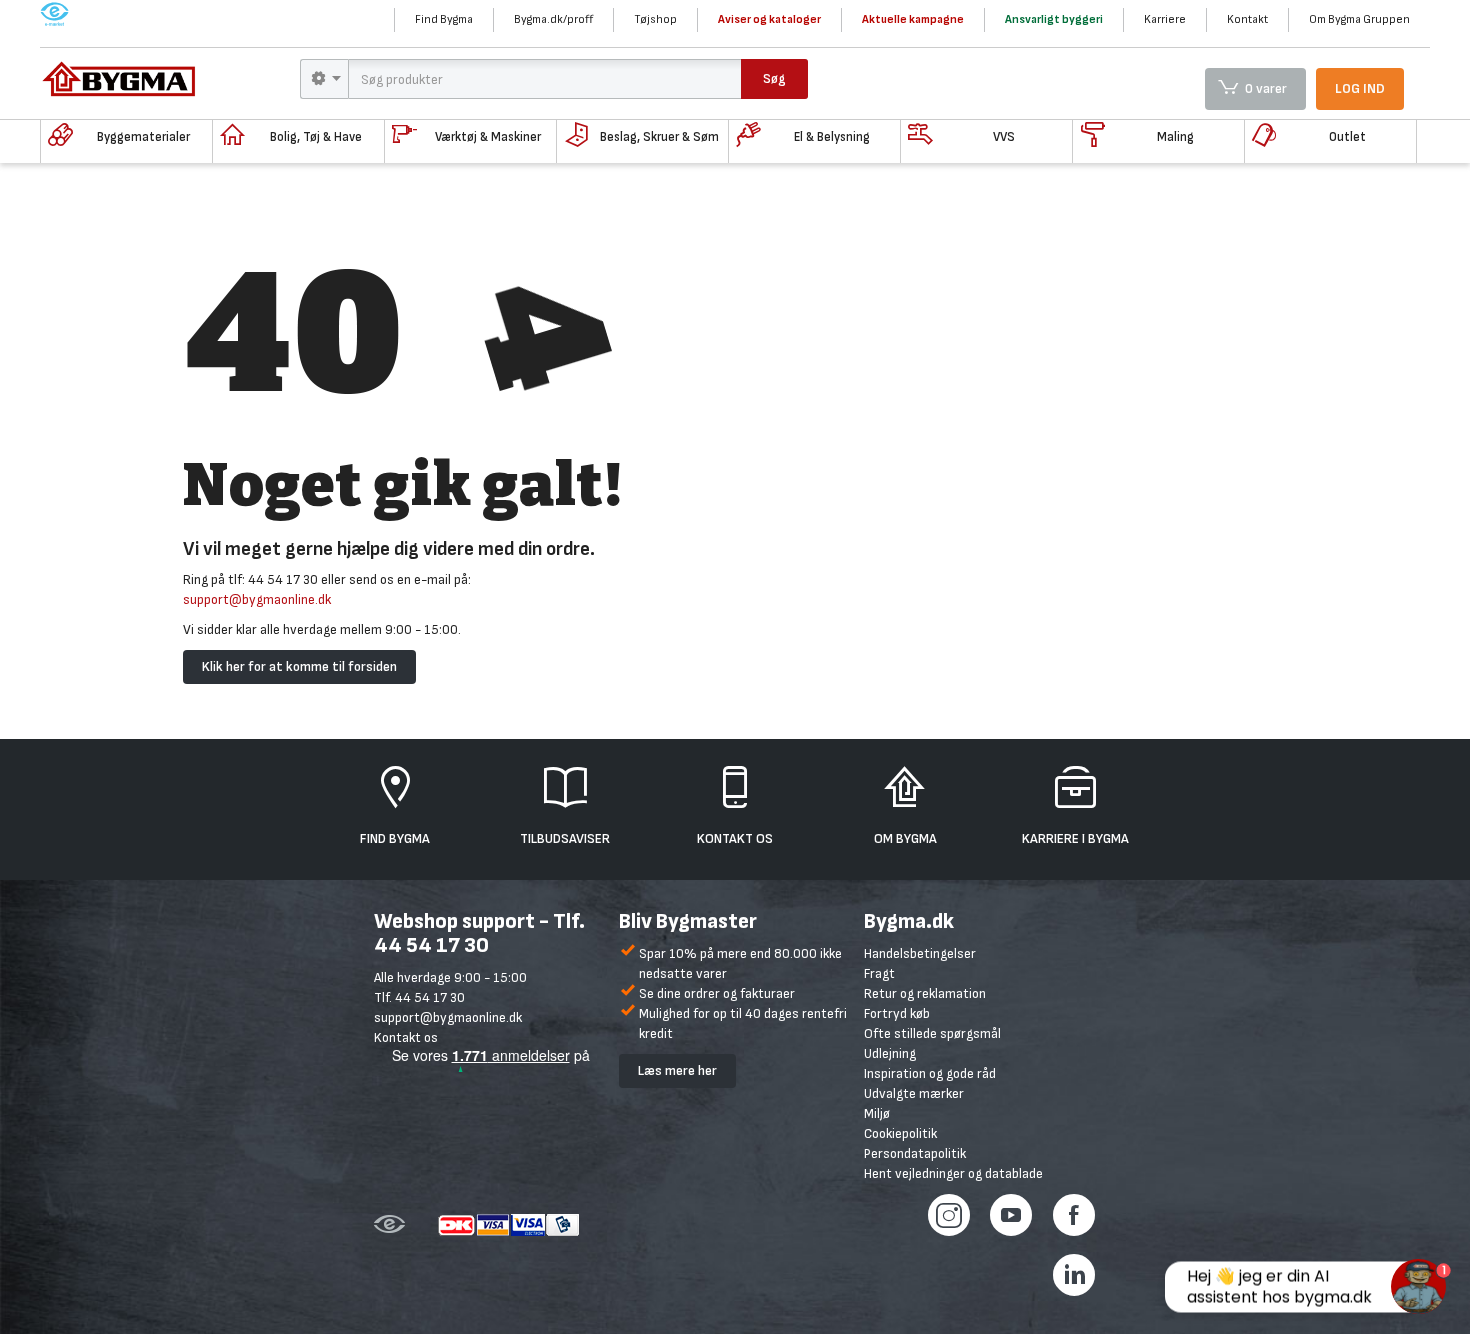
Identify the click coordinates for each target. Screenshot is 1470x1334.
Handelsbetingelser (920, 953)
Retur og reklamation (925, 993)
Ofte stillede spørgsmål (932, 1033)
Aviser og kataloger (769, 19)
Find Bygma (444, 19)
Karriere (1165, 19)
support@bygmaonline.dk (257, 599)
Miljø (877, 1113)
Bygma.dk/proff (553, 19)
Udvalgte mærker (914, 1093)
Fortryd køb (897, 1013)
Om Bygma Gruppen (1359, 19)
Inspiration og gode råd (930, 1073)
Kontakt (1247, 19)
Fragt (879, 973)
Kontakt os (406, 1037)
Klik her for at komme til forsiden (299, 666)
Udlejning (890, 1053)
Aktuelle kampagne (913, 19)
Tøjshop (655, 19)
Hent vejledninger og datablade (953, 1173)
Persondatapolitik (915, 1153)
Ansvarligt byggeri (1054, 19)
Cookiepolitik (900, 1133)
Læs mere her (677, 1070)
